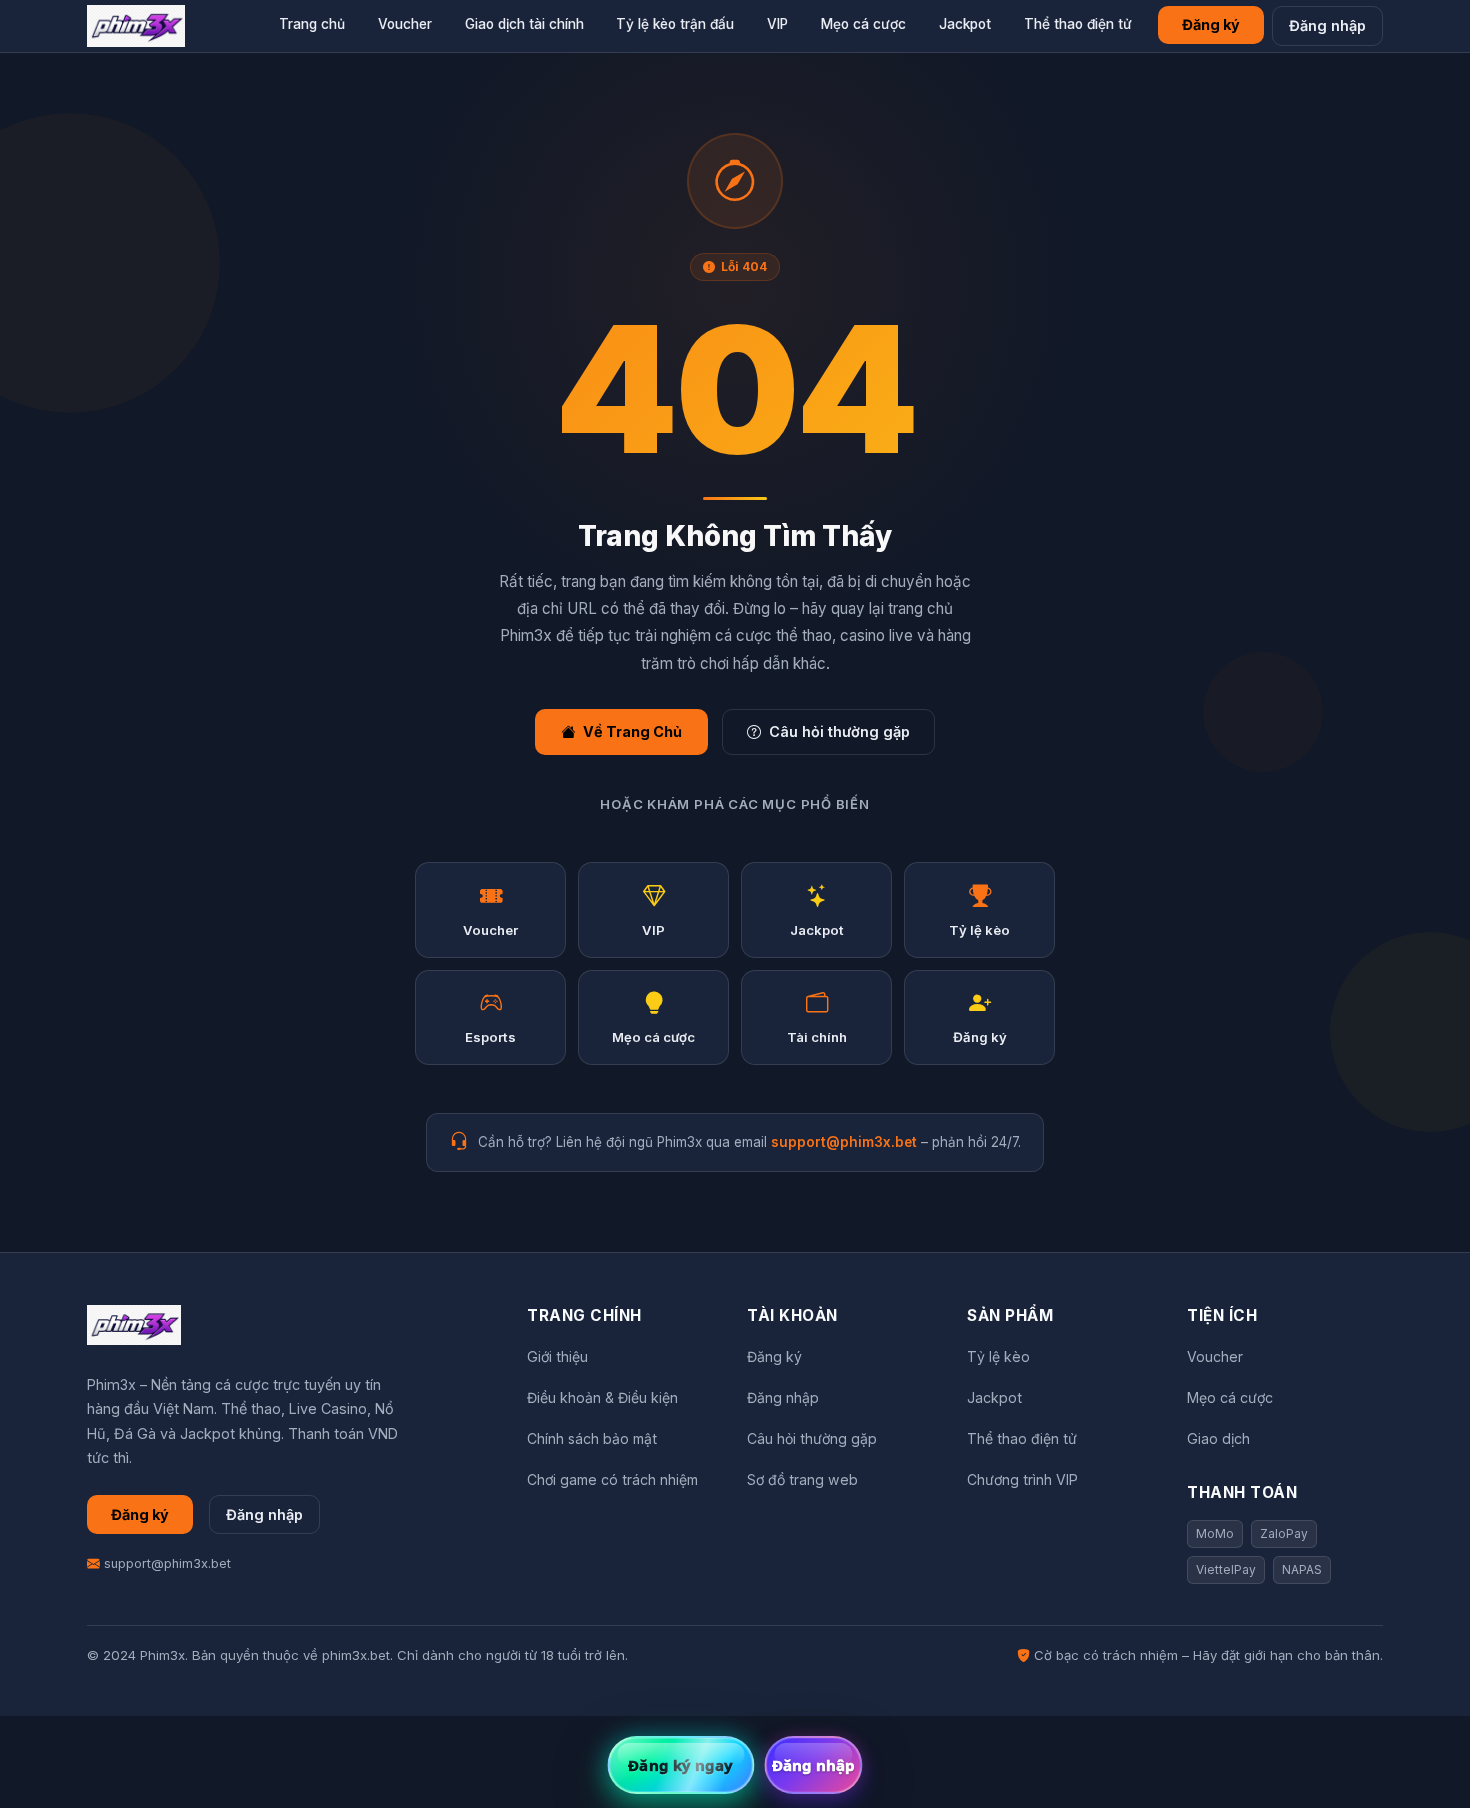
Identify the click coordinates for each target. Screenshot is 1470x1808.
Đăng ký (1211, 24)
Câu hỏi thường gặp (839, 731)
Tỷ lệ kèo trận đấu (675, 24)
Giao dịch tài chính (524, 24)
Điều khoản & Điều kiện (602, 1397)
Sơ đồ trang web (802, 1479)
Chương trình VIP (1022, 1479)
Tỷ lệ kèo (979, 930)
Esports (490, 1037)
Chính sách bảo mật (592, 1438)
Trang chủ (312, 24)
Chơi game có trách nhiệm (612, 1479)
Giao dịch (1218, 1438)
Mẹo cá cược (863, 24)
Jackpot (965, 24)
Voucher (405, 24)
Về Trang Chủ (632, 731)
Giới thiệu (557, 1356)
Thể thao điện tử (1078, 24)
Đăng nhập (1327, 25)
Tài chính (817, 1037)
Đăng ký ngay (680, 1765)
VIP (777, 24)
